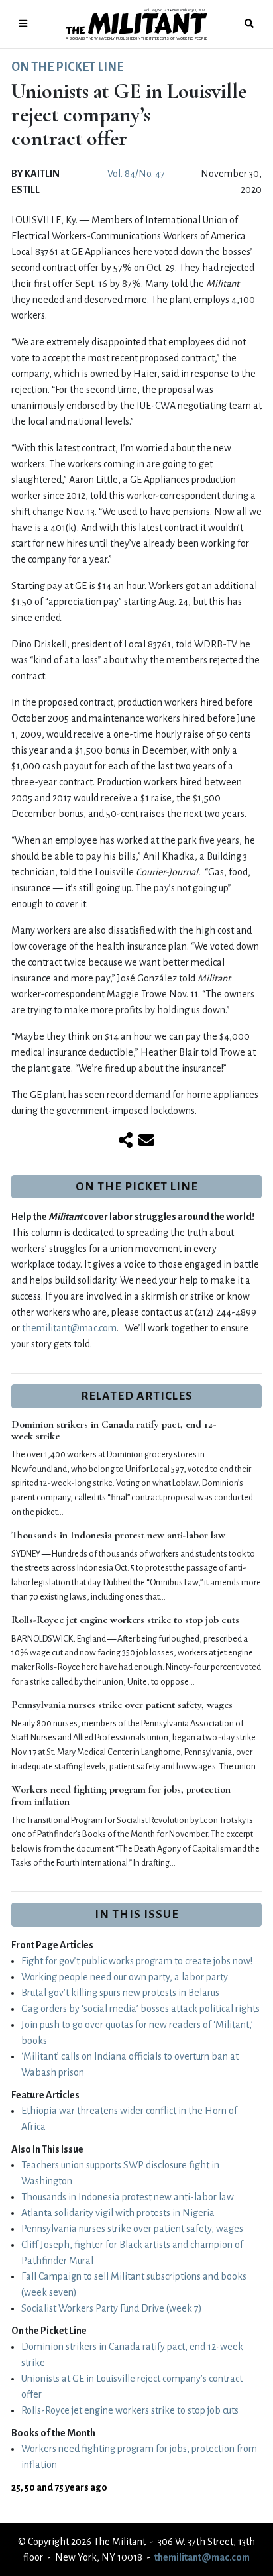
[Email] (146, 1141)
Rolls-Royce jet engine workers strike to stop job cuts (125, 1620)
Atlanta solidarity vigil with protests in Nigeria (118, 2213)
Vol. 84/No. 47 (136, 174)
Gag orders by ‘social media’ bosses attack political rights (140, 2009)
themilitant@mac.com (69, 1328)
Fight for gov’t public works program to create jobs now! (137, 1961)
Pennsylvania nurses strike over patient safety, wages (122, 1705)
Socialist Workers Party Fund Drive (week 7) (112, 2308)
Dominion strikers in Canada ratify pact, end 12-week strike (114, 1430)
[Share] (126, 1141)
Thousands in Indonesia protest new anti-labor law (118, 1535)
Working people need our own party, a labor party (125, 1977)
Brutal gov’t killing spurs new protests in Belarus (120, 1993)
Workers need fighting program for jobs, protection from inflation (121, 1795)
